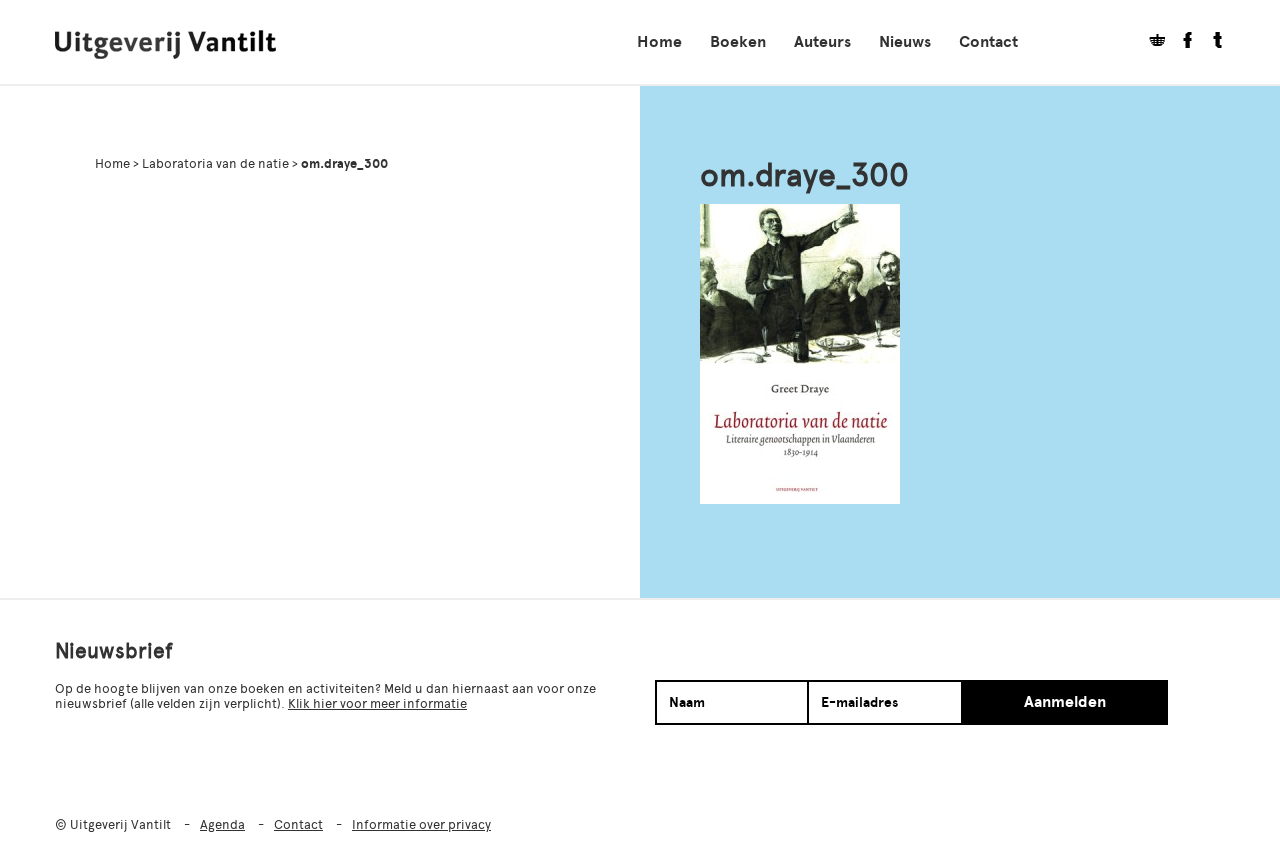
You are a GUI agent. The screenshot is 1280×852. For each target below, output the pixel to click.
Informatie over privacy (421, 824)
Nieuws (905, 42)
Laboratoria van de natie (215, 163)
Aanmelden (1065, 702)
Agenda (222, 824)
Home (659, 42)
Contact (988, 42)
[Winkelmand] (1150, 42)
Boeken (738, 42)
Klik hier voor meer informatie (377, 703)
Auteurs (822, 42)
